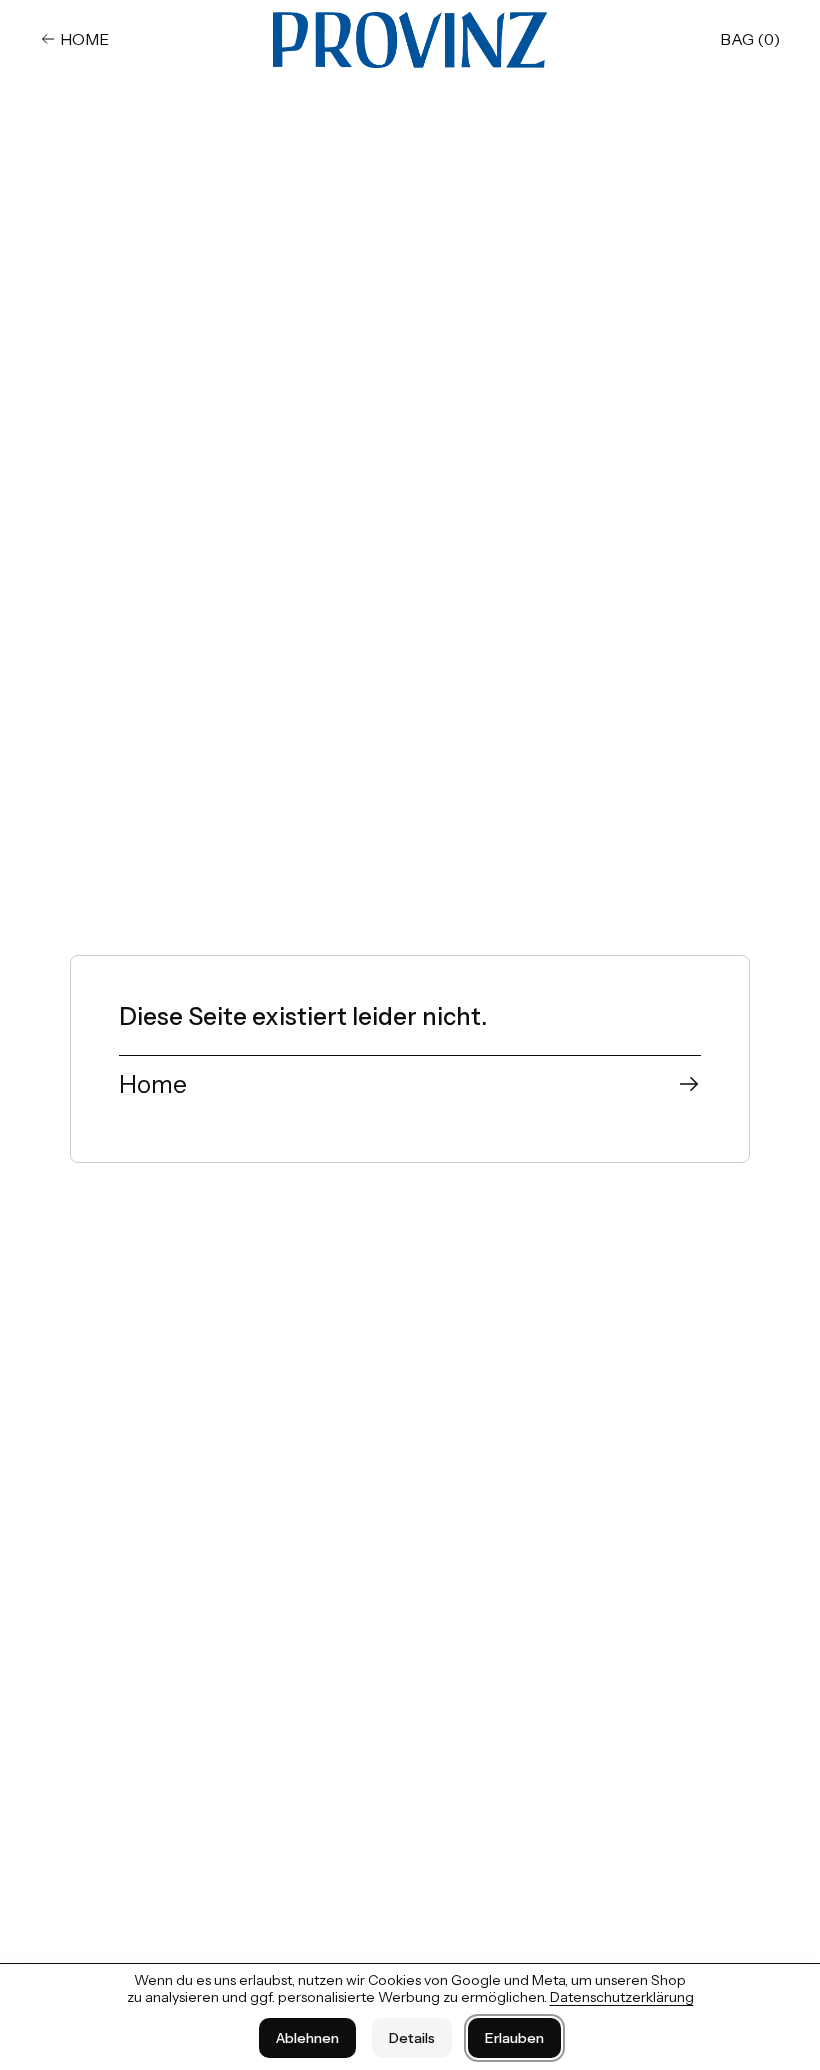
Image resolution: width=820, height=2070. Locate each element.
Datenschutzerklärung (622, 1997)
